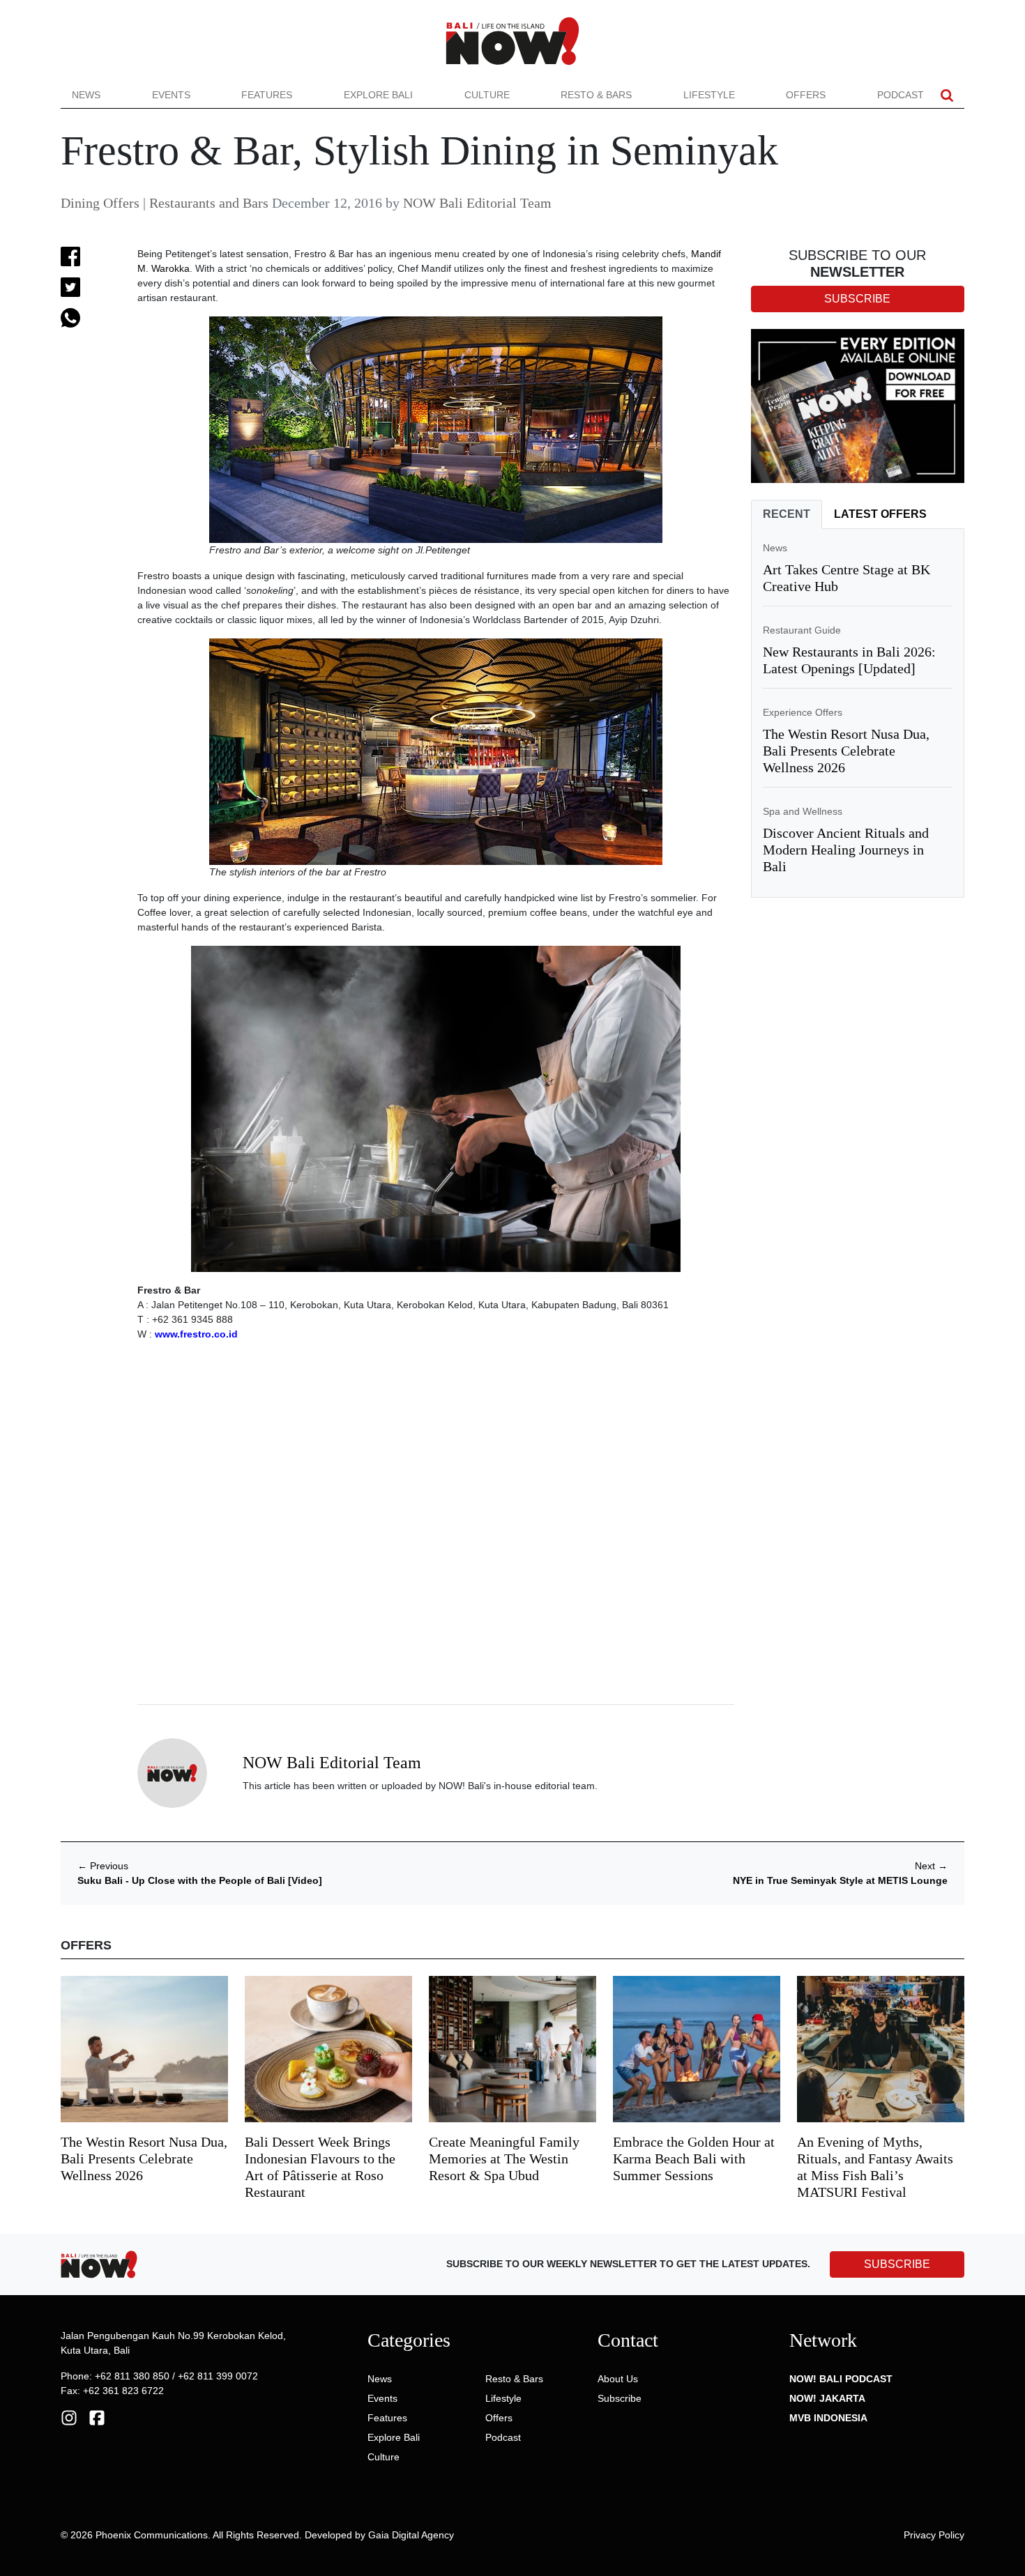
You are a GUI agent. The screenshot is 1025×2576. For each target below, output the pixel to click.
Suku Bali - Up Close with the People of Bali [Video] (200, 1880)
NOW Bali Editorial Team (477, 203)
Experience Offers (803, 712)
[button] (947, 95)
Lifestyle (709, 95)
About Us (618, 2379)
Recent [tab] (787, 514)
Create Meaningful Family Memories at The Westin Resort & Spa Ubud (504, 2159)
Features (267, 95)
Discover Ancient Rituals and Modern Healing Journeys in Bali (846, 850)
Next (931, 1866)
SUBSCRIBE (897, 2264)
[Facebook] (97, 2417)
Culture (487, 95)
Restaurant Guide (802, 630)
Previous (103, 1866)
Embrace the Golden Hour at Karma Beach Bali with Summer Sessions (694, 2159)
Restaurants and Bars (209, 203)
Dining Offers (100, 203)
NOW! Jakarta (827, 2398)
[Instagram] (69, 2417)
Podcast (901, 95)
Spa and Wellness (803, 811)
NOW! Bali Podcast (841, 2379)
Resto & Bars (596, 95)
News (86, 95)
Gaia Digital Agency (411, 2535)
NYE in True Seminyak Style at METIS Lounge (840, 1880)
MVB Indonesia (828, 2418)
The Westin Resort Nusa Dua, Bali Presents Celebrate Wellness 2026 (846, 751)
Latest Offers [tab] (880, 514)
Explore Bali (378, 95)
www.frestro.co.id (196, 1334)
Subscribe (620, 2398)
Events (171, 95)
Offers (806, 95)
